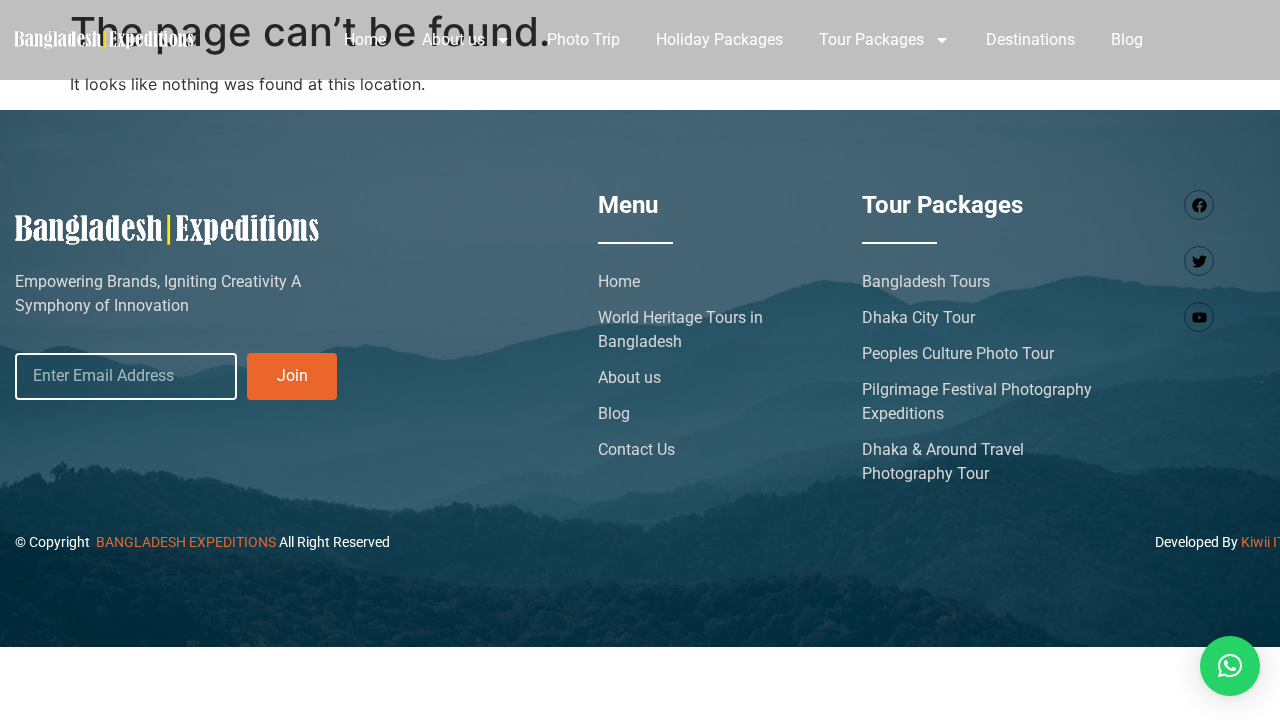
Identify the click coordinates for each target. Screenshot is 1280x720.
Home (365, 39)
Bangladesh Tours (926, 281)
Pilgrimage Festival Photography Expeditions (977, 401)
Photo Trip (583, 39)
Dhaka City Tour (918, 317)
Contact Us (636, 449)
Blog (1127, 39)
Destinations (1030, 39)
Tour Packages (871, 39)
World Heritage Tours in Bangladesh (680, 329)
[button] (1230, 666)
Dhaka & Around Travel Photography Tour (943, 461)
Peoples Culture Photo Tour (958, 353)
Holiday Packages (719, 39)
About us (453, 39)
